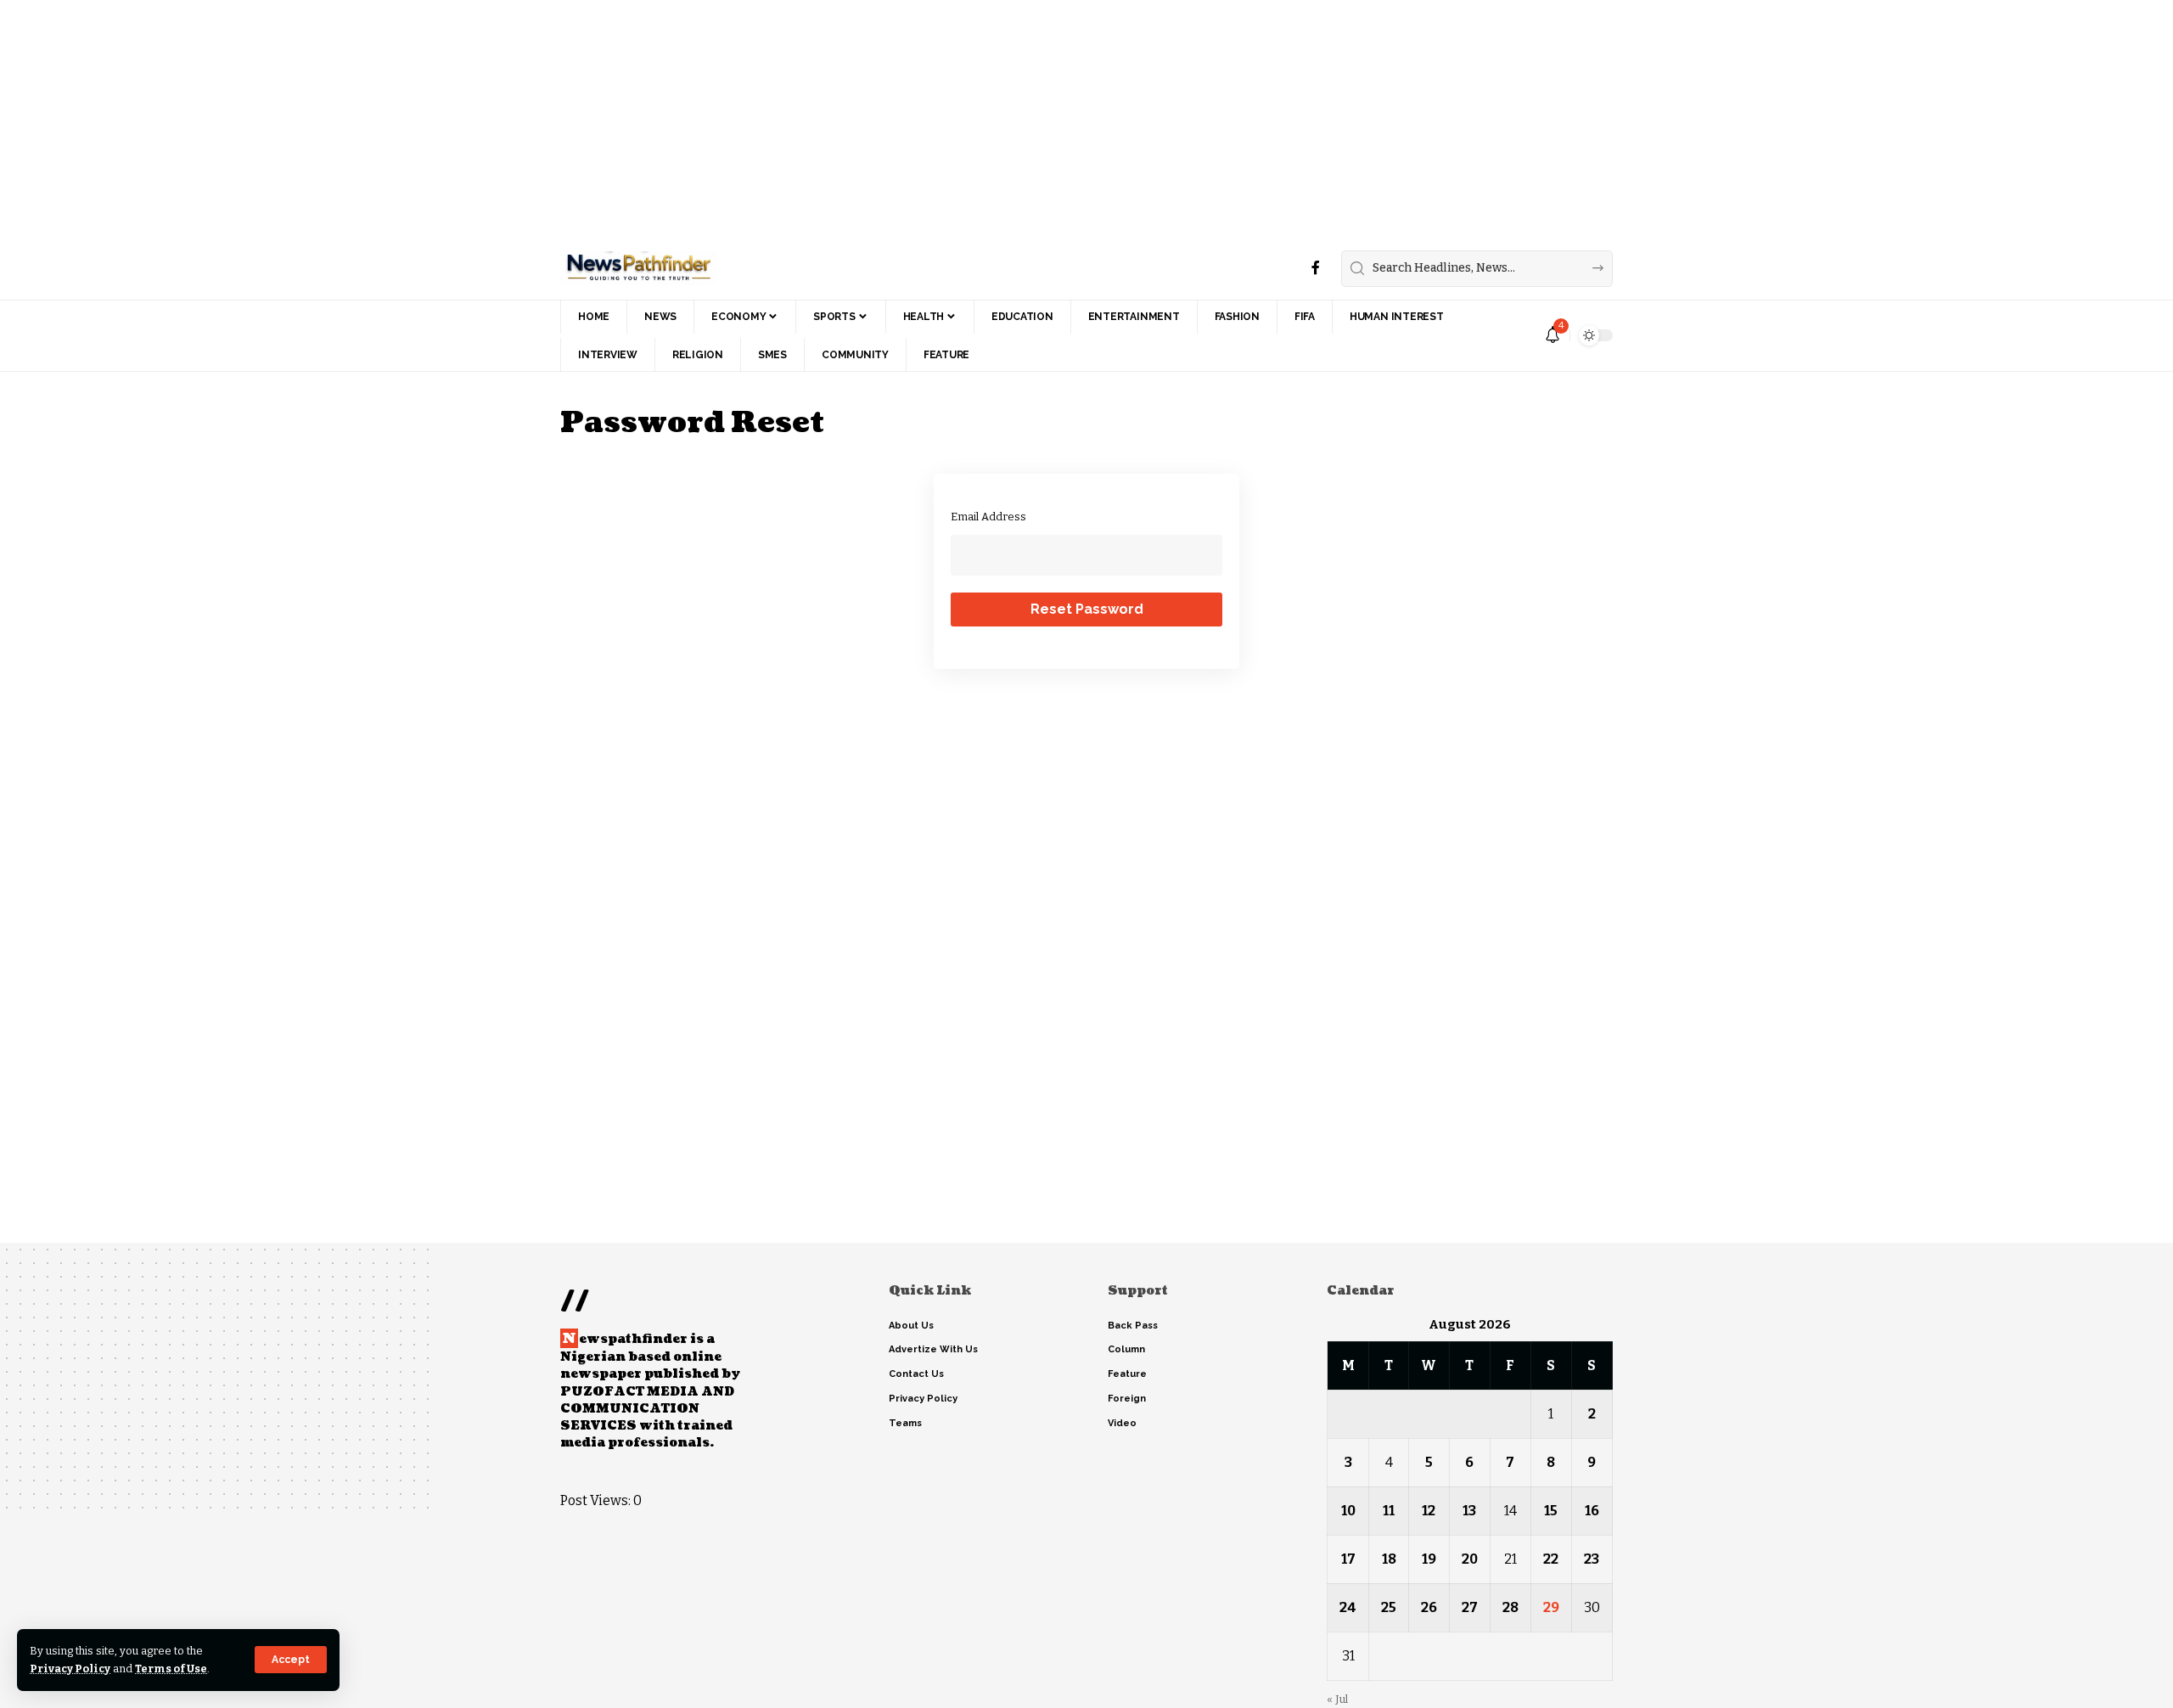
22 (1551, 1559)
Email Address (988, 517)
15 (1551, 1511)
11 (1389, 1511)
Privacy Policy (70, 1669)
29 (1551, 1607)
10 (1348, 1511)
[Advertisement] (509, 119)
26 (1429, 1607)
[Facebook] (1316, 268)
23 (1592, 1559)
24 (1348, 1607)
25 (1389, 1607)
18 (1389, 1559)
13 (1469, 1511)
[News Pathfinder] (639, 268)
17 (1348, 1559)
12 (1429, 1511)
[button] (291, 1660)
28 (1510, 1607)
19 (1429, 1559)
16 (1592, 1511)
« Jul (1337, 1699)
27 (1470, 1607)
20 (1470, 1559)
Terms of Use (171, 1669)
